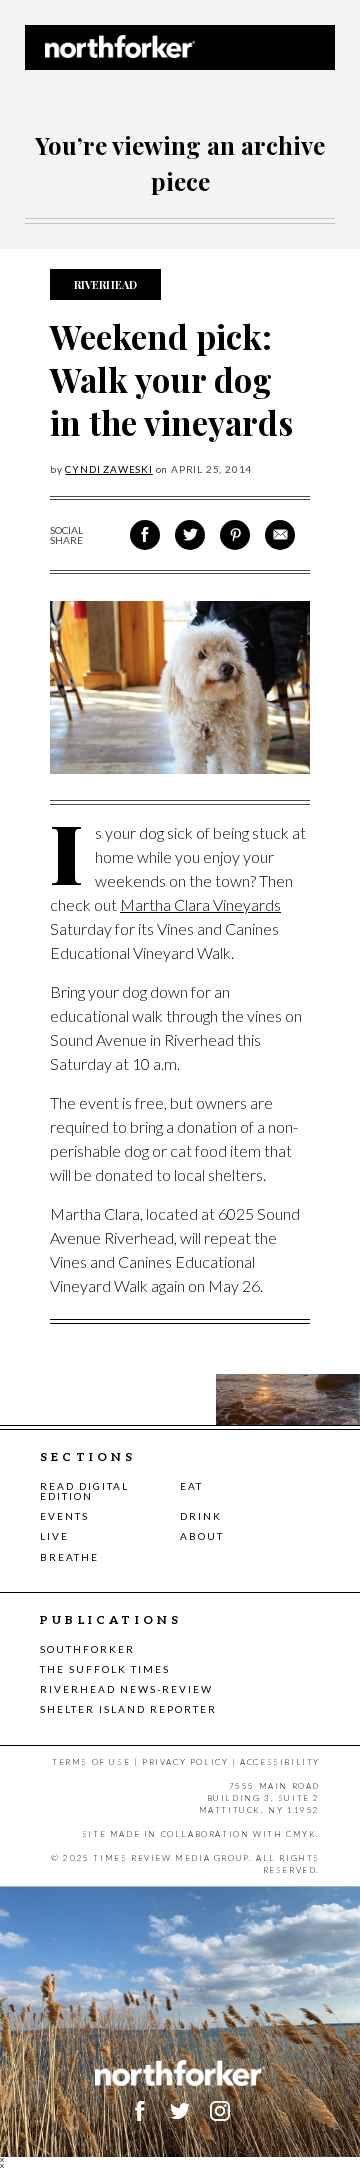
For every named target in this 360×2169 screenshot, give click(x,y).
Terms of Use (91, 1762)
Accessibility (280, 1762)
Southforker (87, 1649)
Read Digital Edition (84, 1491)
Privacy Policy (185, 1762)
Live (54, 1536)
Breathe (69, 1557)
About (202, 1536)
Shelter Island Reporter (128, 1709)
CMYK (301, 1834)
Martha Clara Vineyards (200, 904)
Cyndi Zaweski (108, 469)
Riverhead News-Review (126, 1689)
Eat (191, 1486)
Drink (201, 1516)
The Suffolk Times (105, 1669)
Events (64, 1516)
